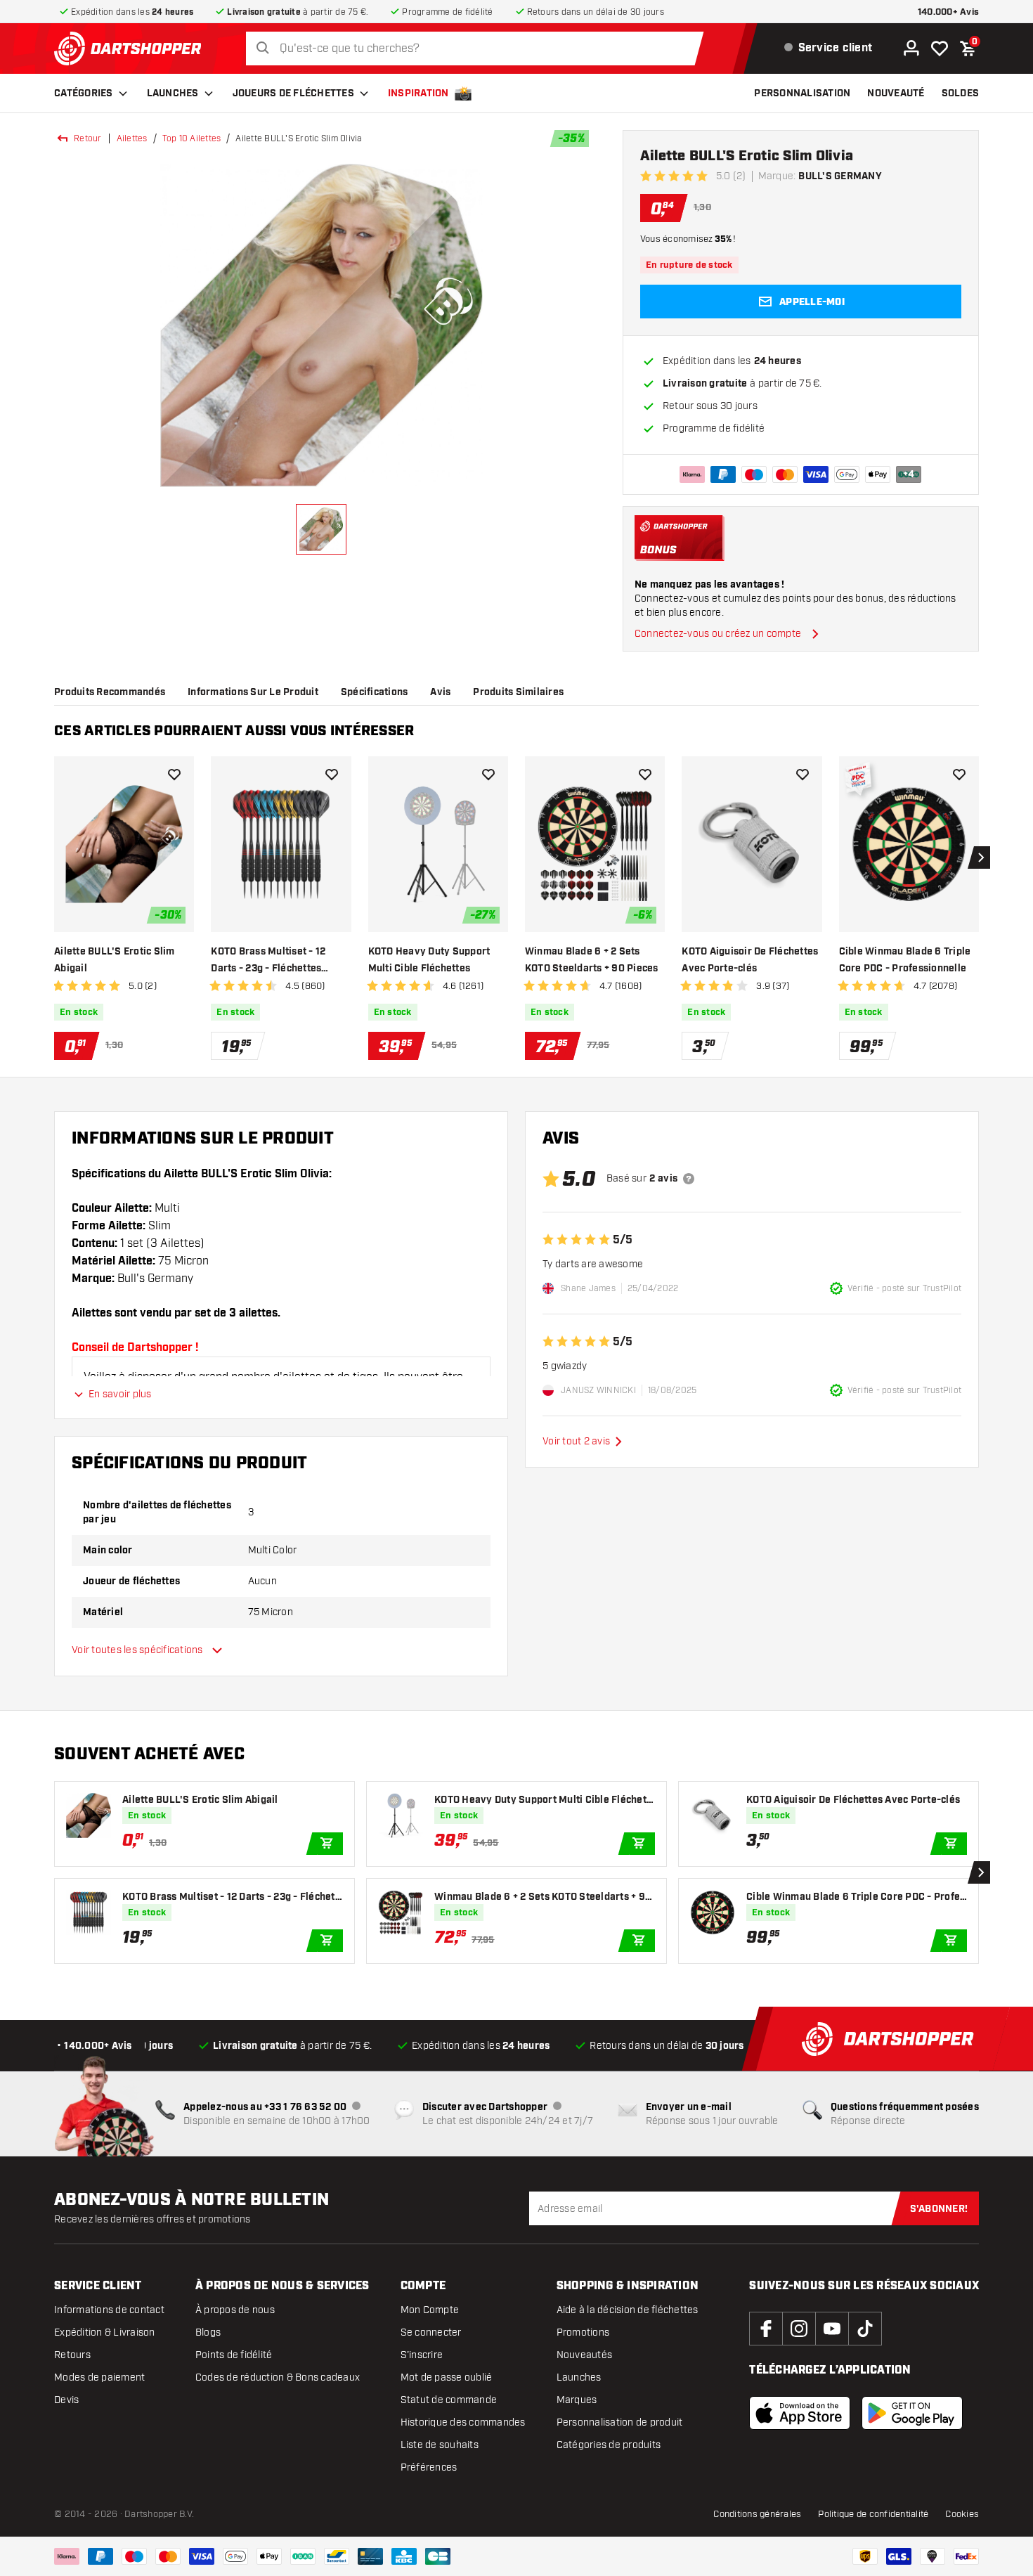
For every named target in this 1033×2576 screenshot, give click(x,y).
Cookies (962, 2514)
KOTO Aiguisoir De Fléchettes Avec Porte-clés (750, 960)
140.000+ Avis (948, 12)
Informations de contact (109, 2310)
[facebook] (766, 2329)
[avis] (689, 1179)
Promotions (583, 2332)
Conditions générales (757, 2514)
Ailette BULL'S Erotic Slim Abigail (115, 960)
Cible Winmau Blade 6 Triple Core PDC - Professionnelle (905, 960)
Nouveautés (585, 2355)
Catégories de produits (609, 2445)
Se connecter (431, 2332)
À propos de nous (235, 2310)
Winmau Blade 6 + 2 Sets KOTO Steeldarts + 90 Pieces (592, 960)
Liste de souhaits (440, 2445)
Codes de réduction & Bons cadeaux (278, 2377)
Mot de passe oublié (447, 2377)
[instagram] (799, 2329)
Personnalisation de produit (620, 2422)
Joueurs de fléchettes (293, 93)
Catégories (84, 93)
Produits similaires (518, 692)
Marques (577, 2400)
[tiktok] (865, 2329)
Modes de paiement (99, 2377)
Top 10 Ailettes (192, 138)
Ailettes (132, 138)
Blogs (208, 2332)
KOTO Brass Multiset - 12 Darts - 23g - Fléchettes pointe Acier (268, 961)
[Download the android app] (912, 2413)
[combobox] (478, 49)
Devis (66, 2400)
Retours (72, 2355)
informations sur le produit (253, 692)
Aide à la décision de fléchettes (628, 2310)
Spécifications (375, 692)
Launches (173, 93)
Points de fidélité (234, 2355)
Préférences (429, 2467)
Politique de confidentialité (873, 2514)
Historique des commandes (463, 2422)
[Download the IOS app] (800, 2413)
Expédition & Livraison (105, 2332)
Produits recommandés (110, 692)
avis (440, 692)
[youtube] (832, 2329)
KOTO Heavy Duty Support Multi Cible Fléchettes (429, 960)
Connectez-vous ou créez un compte (718, 634)
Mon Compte (430, 2310)
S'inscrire (422, 2355)
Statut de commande (449, 2400)
